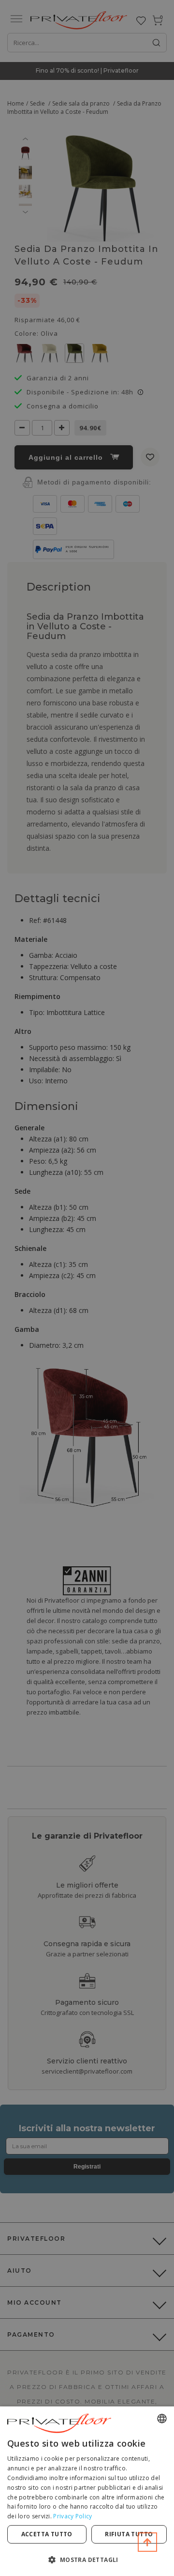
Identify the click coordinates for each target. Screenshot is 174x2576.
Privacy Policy (72, 2516)
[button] (87, 2559)
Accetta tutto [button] (47, 2534)
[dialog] (87, 2491)
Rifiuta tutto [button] (129, 2534)
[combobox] (162, 2419)
